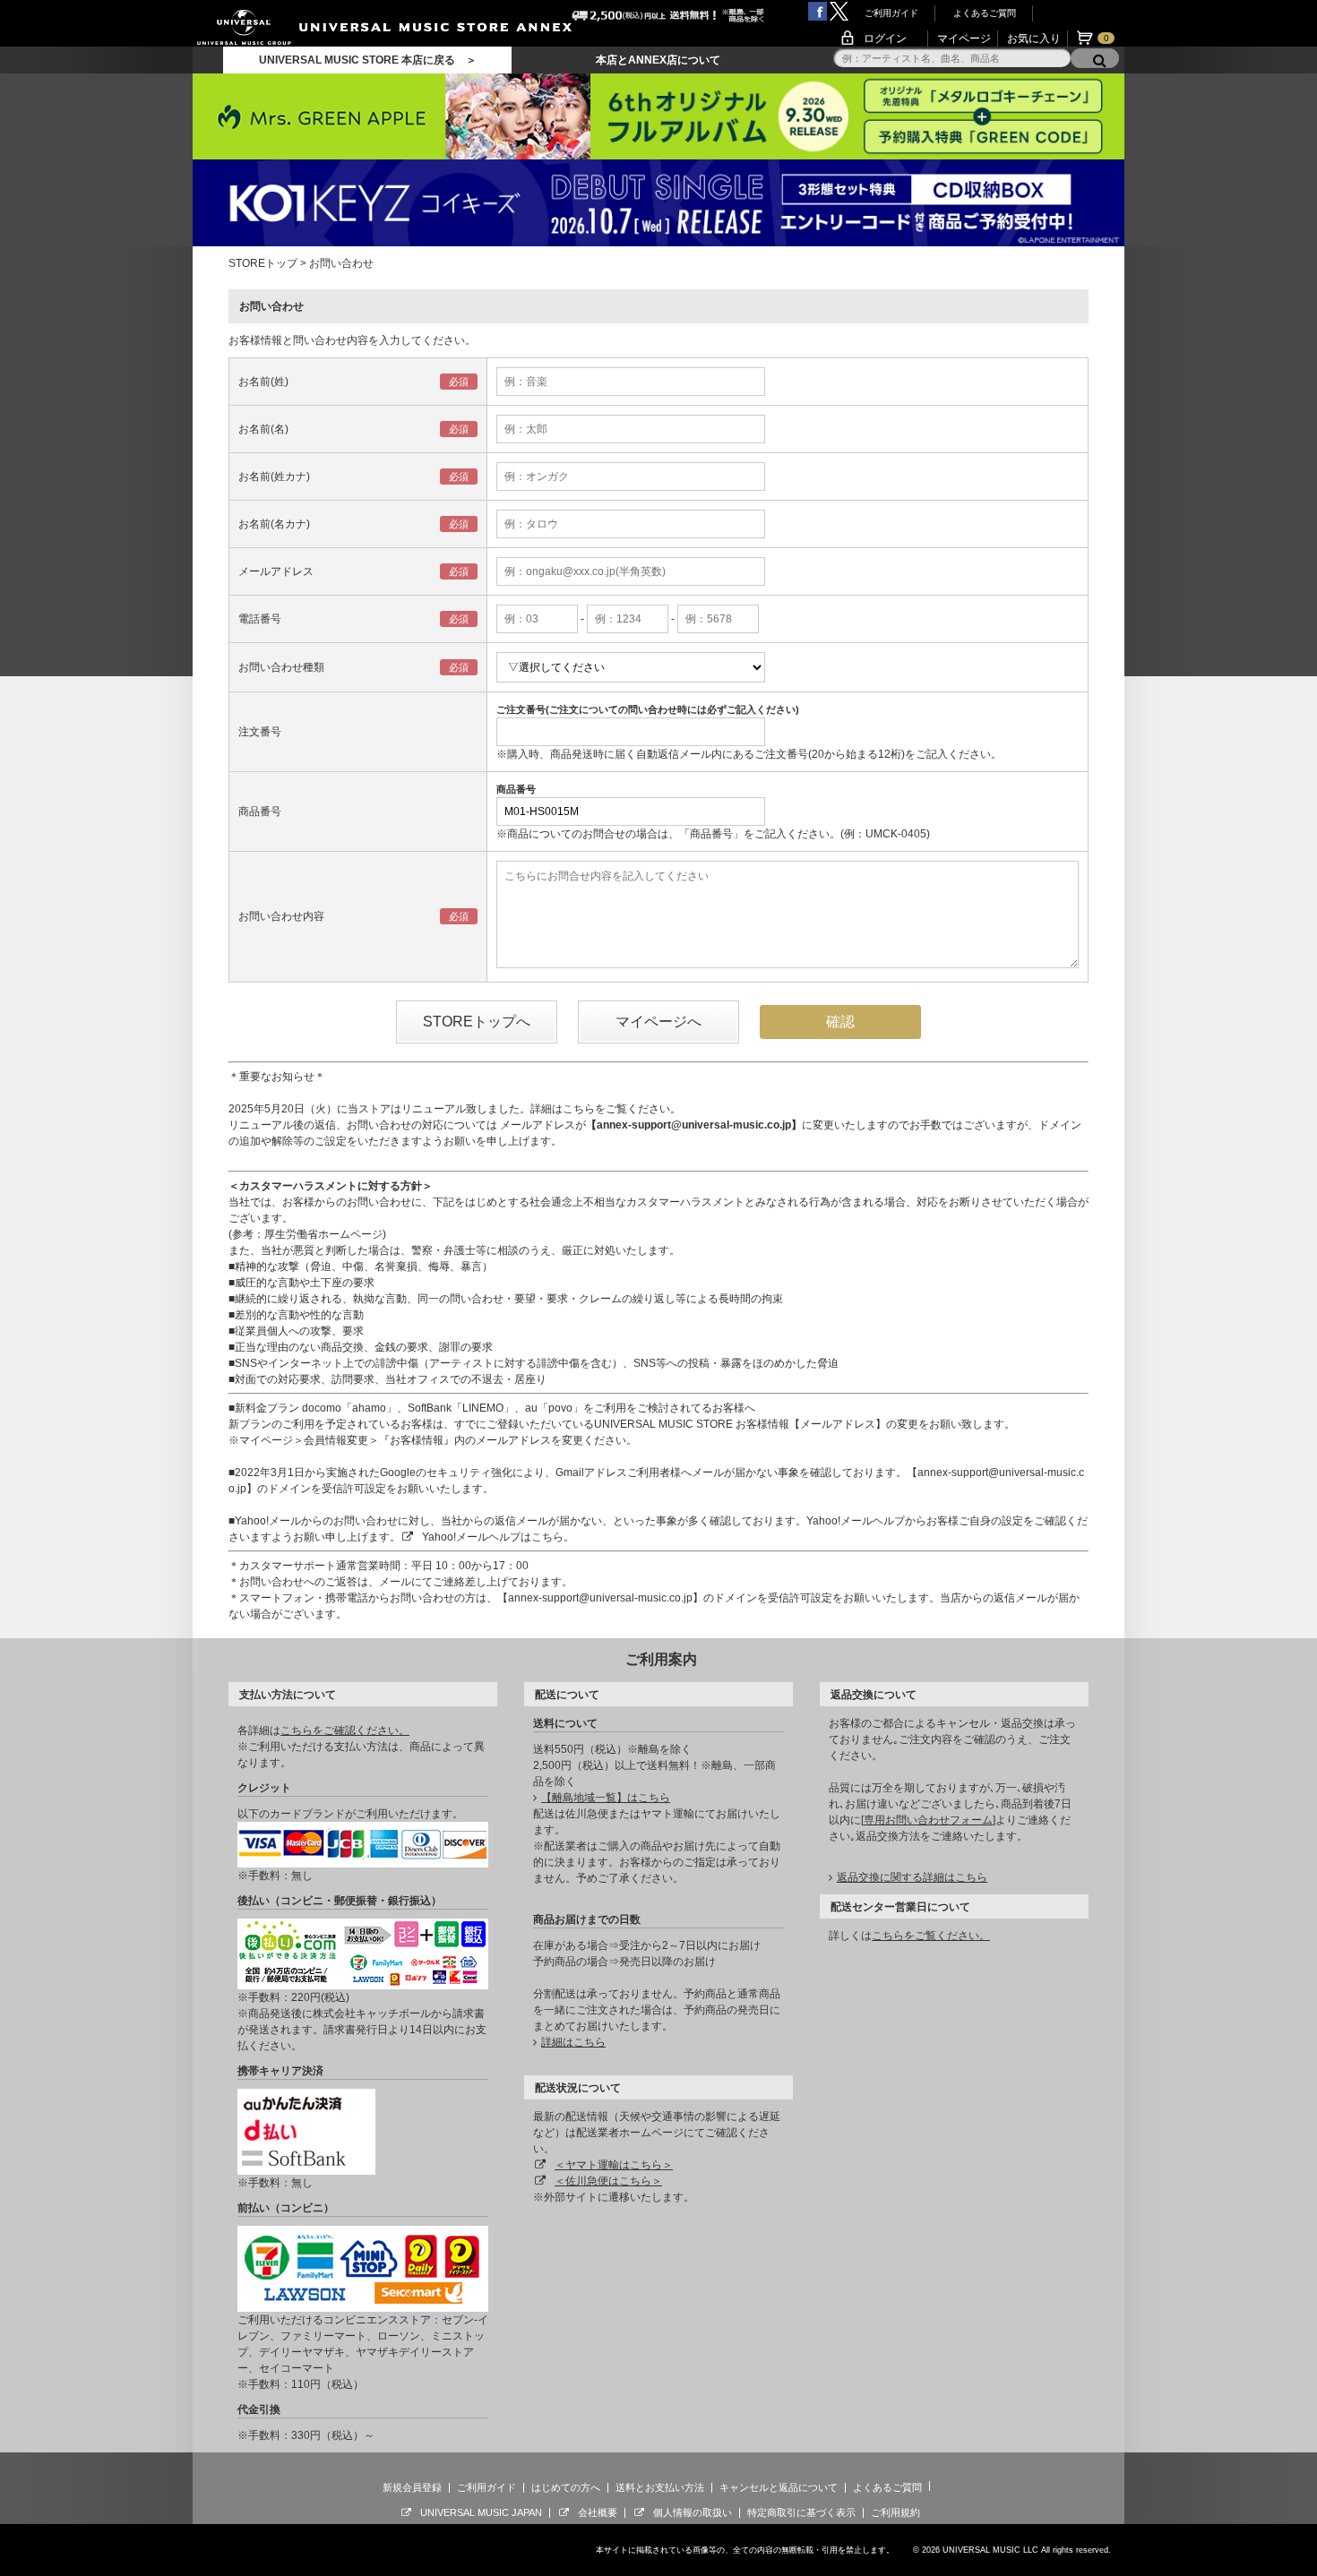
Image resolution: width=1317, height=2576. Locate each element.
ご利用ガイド (891, 13)
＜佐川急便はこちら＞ (608, 2181)
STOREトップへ (477, 1022)
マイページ (964, 39)
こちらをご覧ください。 (931, 1936)
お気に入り (1034, 39)
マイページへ (658, 1022)
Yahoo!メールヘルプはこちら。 (498, 1537)
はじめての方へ (566, 2487)
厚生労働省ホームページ (323, 1234)
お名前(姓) (263, 382)
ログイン (885, 39)
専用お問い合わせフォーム (928, 1820)
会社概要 (598, 2512)
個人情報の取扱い (693, 2512)
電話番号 (260, 619)
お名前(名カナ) (274, 524)
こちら (579, 1109)
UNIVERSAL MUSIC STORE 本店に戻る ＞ (368, 60)
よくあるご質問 (985, 13)
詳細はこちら (573, 2042)
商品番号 (260, 811)
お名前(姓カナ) (274, 477)
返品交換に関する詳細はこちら (912, 1877)
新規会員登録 (412, 2487)
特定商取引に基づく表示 (801, 2512)
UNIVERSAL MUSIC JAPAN (481, 2512)
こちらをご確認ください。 (345, 1730)
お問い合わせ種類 (281, 667)
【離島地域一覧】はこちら (606, 1798)
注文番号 (260, 732)
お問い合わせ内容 (281, 916)
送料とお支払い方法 (660, 2487)
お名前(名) (263, 429)
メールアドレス (276, 571)
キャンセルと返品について (779, 2487)
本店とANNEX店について (658, 60)
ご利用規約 (895, 2512)
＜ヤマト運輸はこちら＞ (614, 2165)
